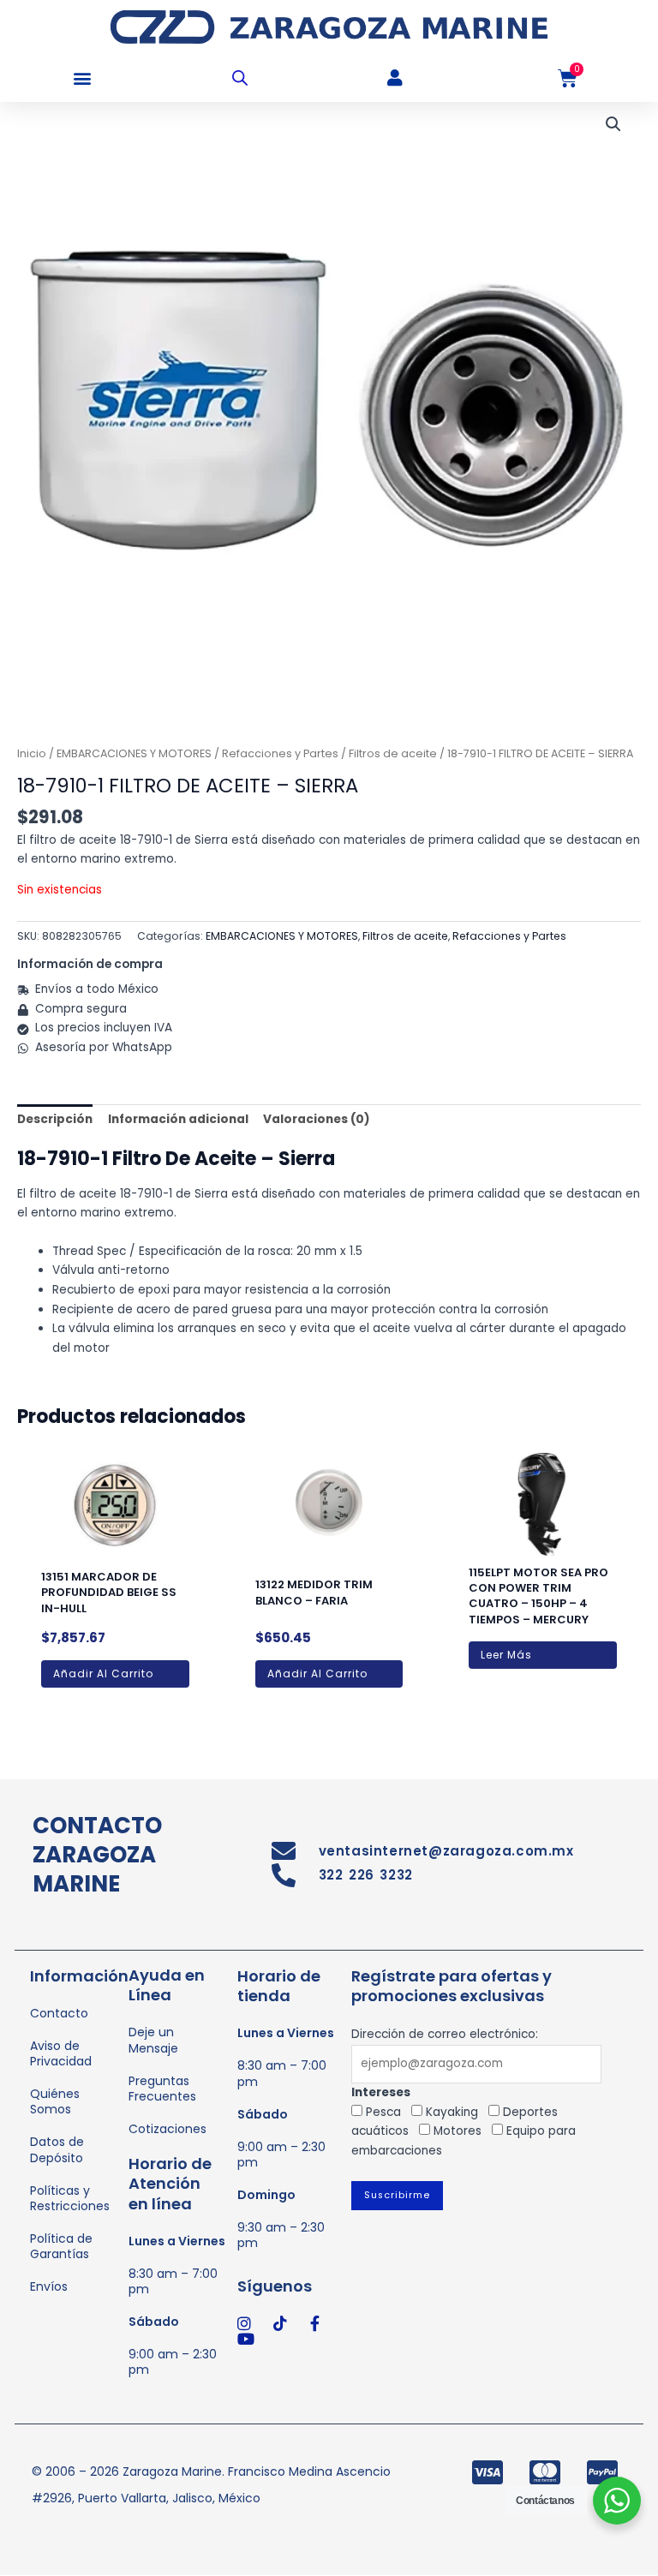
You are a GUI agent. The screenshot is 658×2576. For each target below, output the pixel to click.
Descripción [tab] (55, 1119)
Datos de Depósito (57, 2149)
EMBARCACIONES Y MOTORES (134, 753)
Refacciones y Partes (280, 753)
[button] (82, 78)
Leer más (506, 1655)
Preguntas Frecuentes (162, 2089)
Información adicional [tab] (178, 1119)
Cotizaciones (167, 2129)
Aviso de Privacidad (61, 2053)
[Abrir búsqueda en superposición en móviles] (240, 78)
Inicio (32, 753)
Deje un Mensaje (153, 2040)
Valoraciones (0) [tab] (317, 1119)
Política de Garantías (61, 2246)
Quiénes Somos (55, 2101)
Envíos (49, 2286)
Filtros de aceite (393, 753)
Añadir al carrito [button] (103, 1674)
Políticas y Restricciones (70, 2198)
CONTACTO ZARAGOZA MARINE (97, 1855)
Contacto (59, 2013)
